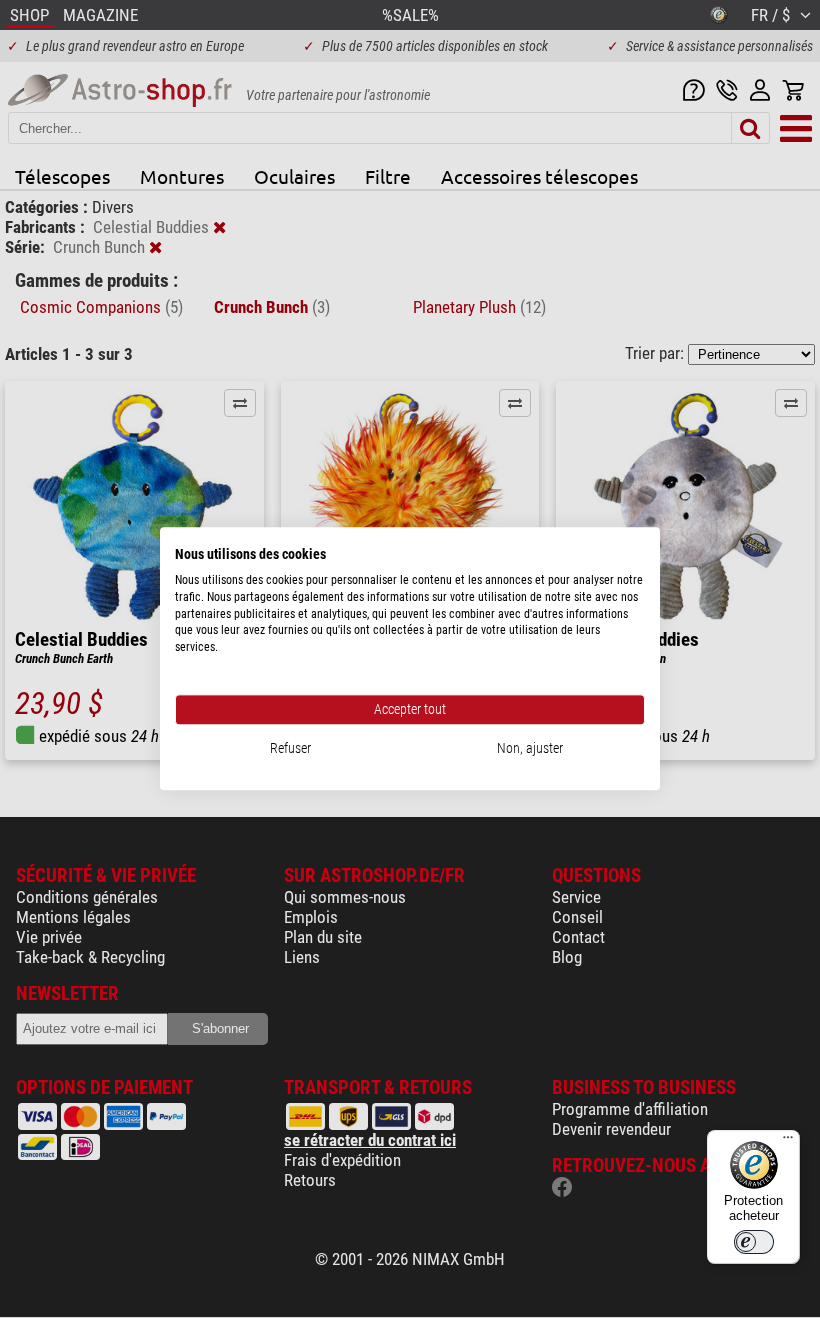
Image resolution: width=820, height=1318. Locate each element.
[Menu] (788, 1142)
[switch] (754, 1242)
